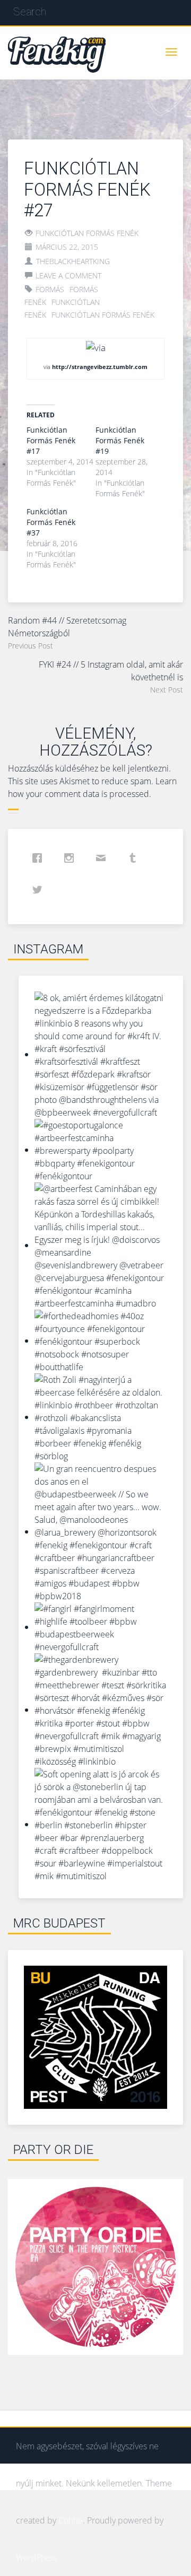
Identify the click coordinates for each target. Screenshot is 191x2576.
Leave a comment (68, 275)
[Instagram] (72, 858)
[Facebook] (40, 858)
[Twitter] (40, 890)
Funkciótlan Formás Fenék (87, 233)
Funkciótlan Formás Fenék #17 (51, 440)
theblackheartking (73, 261)
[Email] (103, 858)
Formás (50, 289)
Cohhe (71, 2520)
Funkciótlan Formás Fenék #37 (51, 522)
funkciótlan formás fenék (103, 315)
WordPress (36, 2557)
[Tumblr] (135, 858)
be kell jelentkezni (134, 768)
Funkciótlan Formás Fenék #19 (120, 440)
